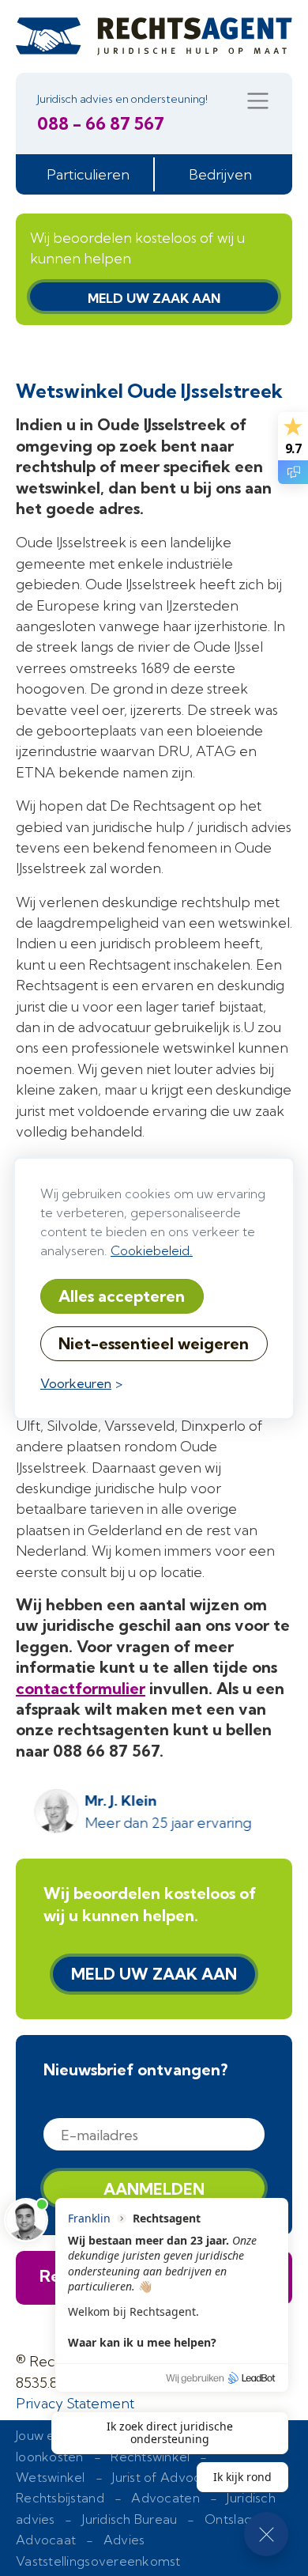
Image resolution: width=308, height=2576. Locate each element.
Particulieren (88, 174)
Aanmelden (154, 2189)
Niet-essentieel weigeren (154, 1343)
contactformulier (81, 1688)
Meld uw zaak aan (154, 298)
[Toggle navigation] (258, 101)
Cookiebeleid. (152, 1250)
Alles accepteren (122, 1296)
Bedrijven (220, 174)
